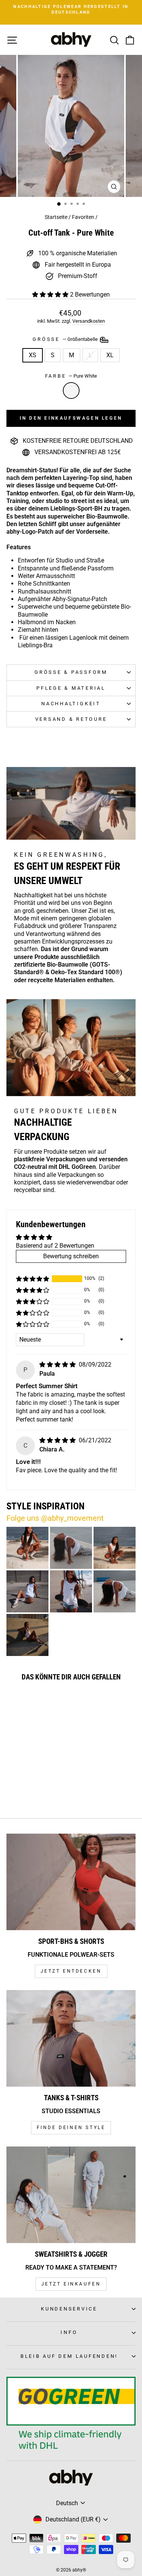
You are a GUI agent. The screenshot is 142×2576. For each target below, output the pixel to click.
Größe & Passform (71, 672)
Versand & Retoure (71, 719)
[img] (58, 1365)
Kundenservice (69, 2309)
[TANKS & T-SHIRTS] (71, 2039)
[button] (51, 294)
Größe (66, 339)
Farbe (71, 376)
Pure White (71, 391)
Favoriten (83, 217)
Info (69, 2332)
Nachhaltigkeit (71, 704)
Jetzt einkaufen (71, 2284)
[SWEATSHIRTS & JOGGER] (71, 2195)
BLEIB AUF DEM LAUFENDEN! (69, 2356)
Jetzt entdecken (71, 1971)
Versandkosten (89, 321)
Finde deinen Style (71, 2128)
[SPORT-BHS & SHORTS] (71, 1882)
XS (33, 355)
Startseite (56, 217)
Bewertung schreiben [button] (71, 1256)
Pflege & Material (71, 688)
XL (110, 355)
